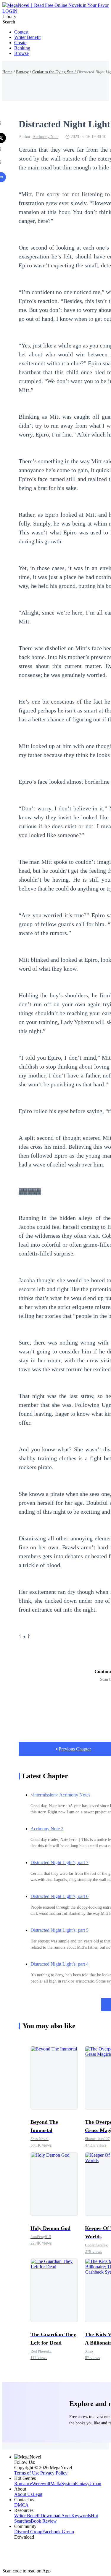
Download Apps (56, 2516)
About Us (23, 2494)
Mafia (56, 2484)
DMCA (21, 2505)
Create (20, 43)
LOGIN (10, 11)
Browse (21, 53)
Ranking (22, 48)
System (68, 2484)
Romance (23, 2484)
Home (7, 72)
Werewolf (41, 2484)
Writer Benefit (27, 37)
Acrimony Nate (45, 137)
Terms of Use (27, 2473)
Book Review (44, 2521)
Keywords (81, 2516)
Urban (95, 2484)
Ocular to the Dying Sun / (55, 72)
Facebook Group (58, 2532)
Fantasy (22, 72)
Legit (37, 2494)
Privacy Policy (54, 2473)
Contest (21, 32)
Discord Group (28, 2532)
